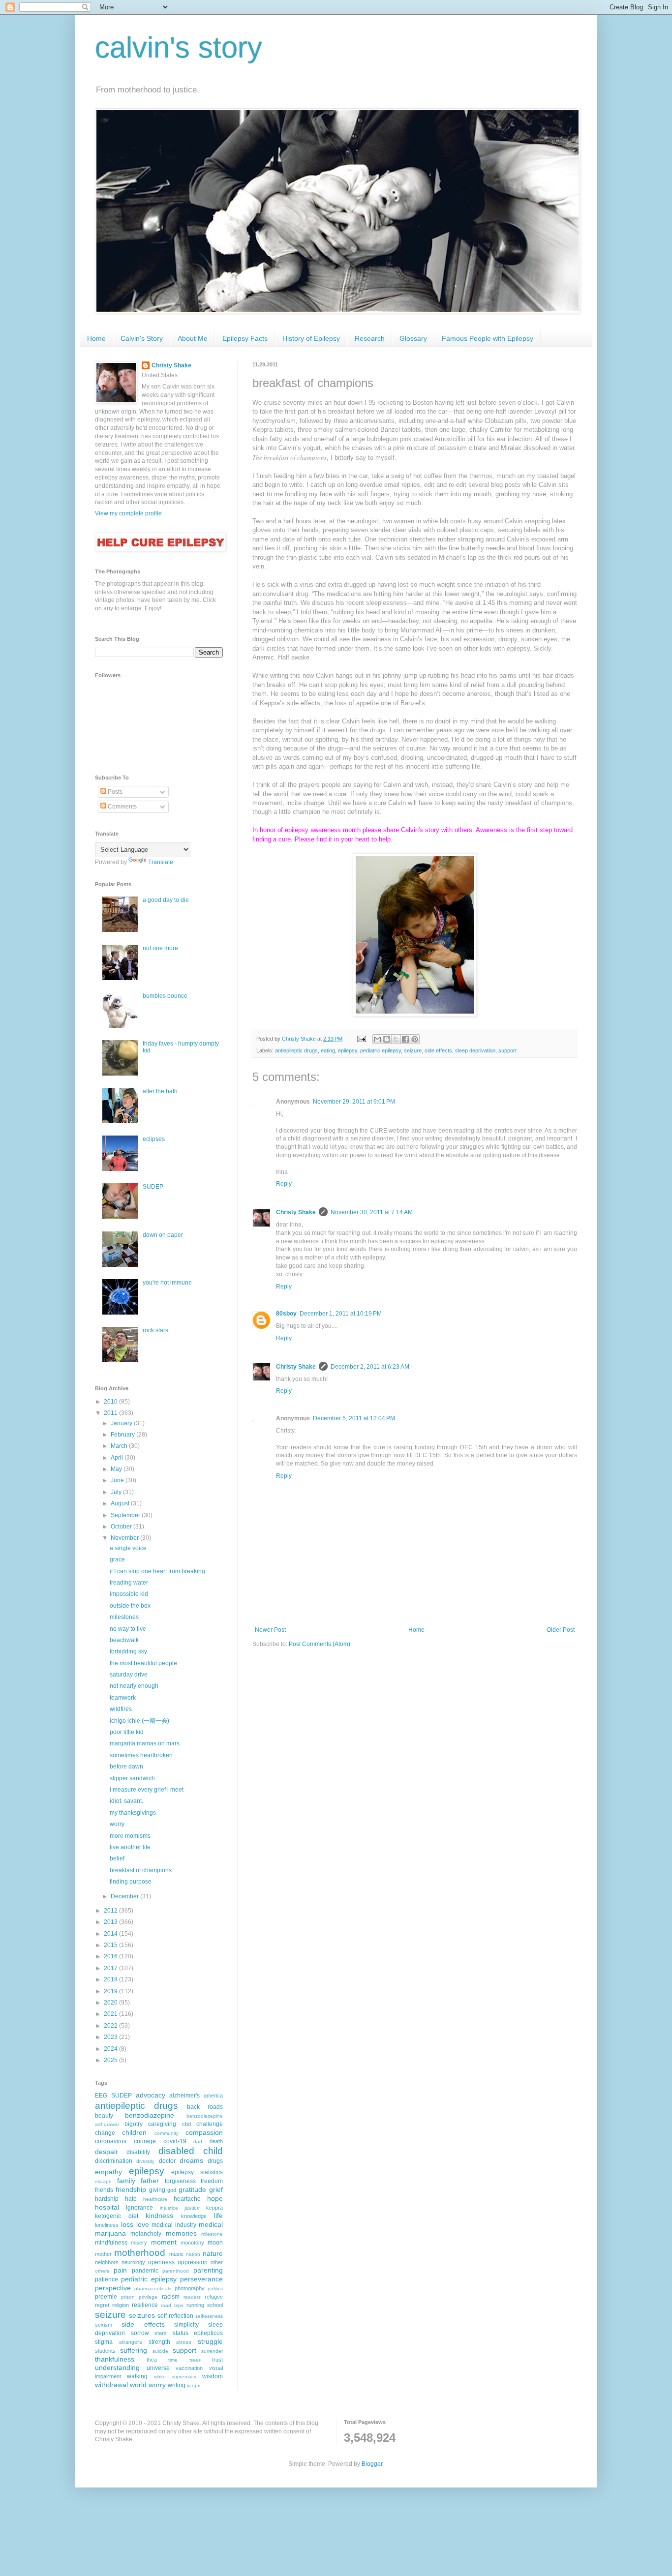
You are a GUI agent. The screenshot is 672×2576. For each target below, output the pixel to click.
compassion (204, 2132)
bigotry (134, 2124)
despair (107, 2152)
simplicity (186, 2325)
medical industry (174, 2225)
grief (216, 2189)
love (143, 2224)
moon (215, 2243)
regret (102, 2305)
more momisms (130, 1836)
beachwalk (124, 1640)
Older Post (561, 1630)
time (173, 2360)
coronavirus (111, 2141)
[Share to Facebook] (405, 1039)
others (102, 2271)
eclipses (154, 1139)
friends (104, 2190)
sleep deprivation (475, 1050)
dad (198, 2142)
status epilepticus (198, 2333)
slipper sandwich (132, 1778)
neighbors (107, 2262)
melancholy (146, 2234)
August (121, 1503)
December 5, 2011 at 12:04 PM (354, 1418)
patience (107, 2279)
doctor (167, 2161)
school (215, 2305)
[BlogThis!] (387, 1039)
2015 (111, 1945)
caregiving (162, 2124)
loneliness (107, 2225)
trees (195, 2360)
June (118, 1480)
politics (215, 2289)
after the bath (160, 1091)
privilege (148, 2297)
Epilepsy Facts (245, 338)
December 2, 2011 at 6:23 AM (370, 1367)
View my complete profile (128, 513)
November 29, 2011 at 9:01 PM (354, 1102)
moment (164, 2242)
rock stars (155, 1330)
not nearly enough (134, 1686)
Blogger (372, 2464)
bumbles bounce (165, 996)
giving (157, 2190)
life (218, 2216)
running (195, 2305)
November (125, 1538)
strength (159, 2342)
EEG (101, 2096)
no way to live (128, 1629)
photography (190, 2288)
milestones (124, 1617)
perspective (113, 2288)
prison (128, 2297)
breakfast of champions (141, 1870)
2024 (111, 2049)
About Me (193, 338)
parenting (208, 2270)
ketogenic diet (117, 2216)
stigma (104, 2342)
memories (181, 2233)
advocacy (151, 2095)
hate (131, 2199)
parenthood (176, 2271)
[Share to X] (396, 1039)
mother (103, 2254)
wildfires (121, 1709)
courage (145, 2141)
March (120, 1446)
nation (193, 2254)
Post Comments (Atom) (320, 1644)
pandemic (145, 2271)
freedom (212, 2181)
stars (161, 2333)
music (176, 2254)
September (126, 1515)
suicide (160, 2351)
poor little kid (127, 1732)
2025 (111, 2060)
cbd (186, 2124)
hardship (107, 2199)
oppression (193, 2262)
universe (158, 2368)
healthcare (155, 2199)
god (172, 2190)
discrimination (114, 2161)
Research (370, 338)
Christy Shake (296, 1212)
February (123, 1435)
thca (152, 2360)
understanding (117, 2367)
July (117, 1492)
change (105, 2133)
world (138, 2385)
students (105, 2351)
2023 (111, 2037)
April (118, 1458)
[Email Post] (361, 1039)
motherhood (140, 2253)
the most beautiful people (143, 1663)
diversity (145, 2161)
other (217, 2262)
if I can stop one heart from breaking (157, 1571)
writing (177, 2385)
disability (138, 2152)
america (213, 2096)
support (507, 1050)
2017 (111, 1968)
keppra (214, 2208)
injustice (169, 2208)
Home (96, 338)
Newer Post (270, 1630)
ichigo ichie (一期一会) (139, 1721)
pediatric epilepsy (381, 1050)
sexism (104, 2325)
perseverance (201, 2279)
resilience (145, 2305)
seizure (413, 1050)
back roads (205, 2107)
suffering (134, 2350)
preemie (106, 2297)
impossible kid (129, 1594)
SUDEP (153, 1187)
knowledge (194, 2216)
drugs (215, 2161)
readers (192, 2297)
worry (117, 1824)
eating (328, 1050)
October (122, 1527)
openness (161, 2262)
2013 (111, 1922)
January (122, 1423)
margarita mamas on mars (145, 1743)
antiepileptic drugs (296, 1050)
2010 (111, 1402)
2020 (111, 2003)
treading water (129, 1583)
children (134, 2132)
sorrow (140, 2333)
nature (213, 2253)
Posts (114, 792)
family (126, 2181)
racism (171, 2297)
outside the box (130, 1606)
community (167, 2133)
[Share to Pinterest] (415, 1039)
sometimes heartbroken (141, 1755)
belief (117, 1858)
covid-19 (175, 2141)
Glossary (413, 338)
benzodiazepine (150, 2115)
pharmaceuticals (153, 2289)
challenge (210, 2124)
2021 (111, 2014)
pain (120, 2270)
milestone (212, 2234)
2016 (111, 1956)
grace (117, 1559)
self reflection (175, 2316)
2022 (111, 2026)
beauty (104, 2116)
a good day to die (166, 900)
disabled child (191, 2151)
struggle (210, 2341)
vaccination (189, 2368)
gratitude (192, 2189)
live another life (130, 1847)
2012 (111, 1911)
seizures (142, 2315)
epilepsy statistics (197, 2172)
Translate (161, 862)
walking (137, 2376)
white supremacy (175, 2377)
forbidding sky (128, 1651)
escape (103, 2181)
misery (139, 2243)
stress (184, 2342)
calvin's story (179, 47)
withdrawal (111, 2385)
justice (192, 2208)
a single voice (128, 1548)
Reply (284, 1184)
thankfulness (115, 2359)
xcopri (194, 2385)
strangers (131, 2342)
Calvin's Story (142, 338)
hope (215, 2198)
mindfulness (111, 2243)
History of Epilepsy (311, 338)
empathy (108, 2172)
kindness (159, 2216)
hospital (107, 2207)
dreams (191, 2160)
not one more (160, 948)
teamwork (123, 1698)
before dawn (126, 1767)
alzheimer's (184, 2096)
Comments (122, 807)
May (117, 1469)
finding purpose (131, 1882)
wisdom (213, 2376)
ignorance (139, 2208)
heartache (187, 2199)
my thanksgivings (133, 1813)
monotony (192, 2243)
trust (217, 2360)
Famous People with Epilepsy (488, 338)
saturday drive (129, 1675)
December (125, 1896)
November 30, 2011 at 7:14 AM (372, 1212)
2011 (111, 1413)
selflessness (209, 2316)
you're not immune (167, 1283)
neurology (133, 2262)
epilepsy (348, 1050)
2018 (111, 1979)
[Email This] (377, 1039)
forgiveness (180, 2181)
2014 (111, 1934)
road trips (172, 2305)
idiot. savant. (126, 1801)
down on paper (163, 1235)
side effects (438, 1050)
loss (127, 2224)
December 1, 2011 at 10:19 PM (341, 1314)
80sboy (286, 1314)
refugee (214, 2297)
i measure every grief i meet (147, 1790)
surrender (212, 2351)
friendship (131, 2189)
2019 (111, 1991)
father (150, 2181)
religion (121, 2305)
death (216, 2141)
